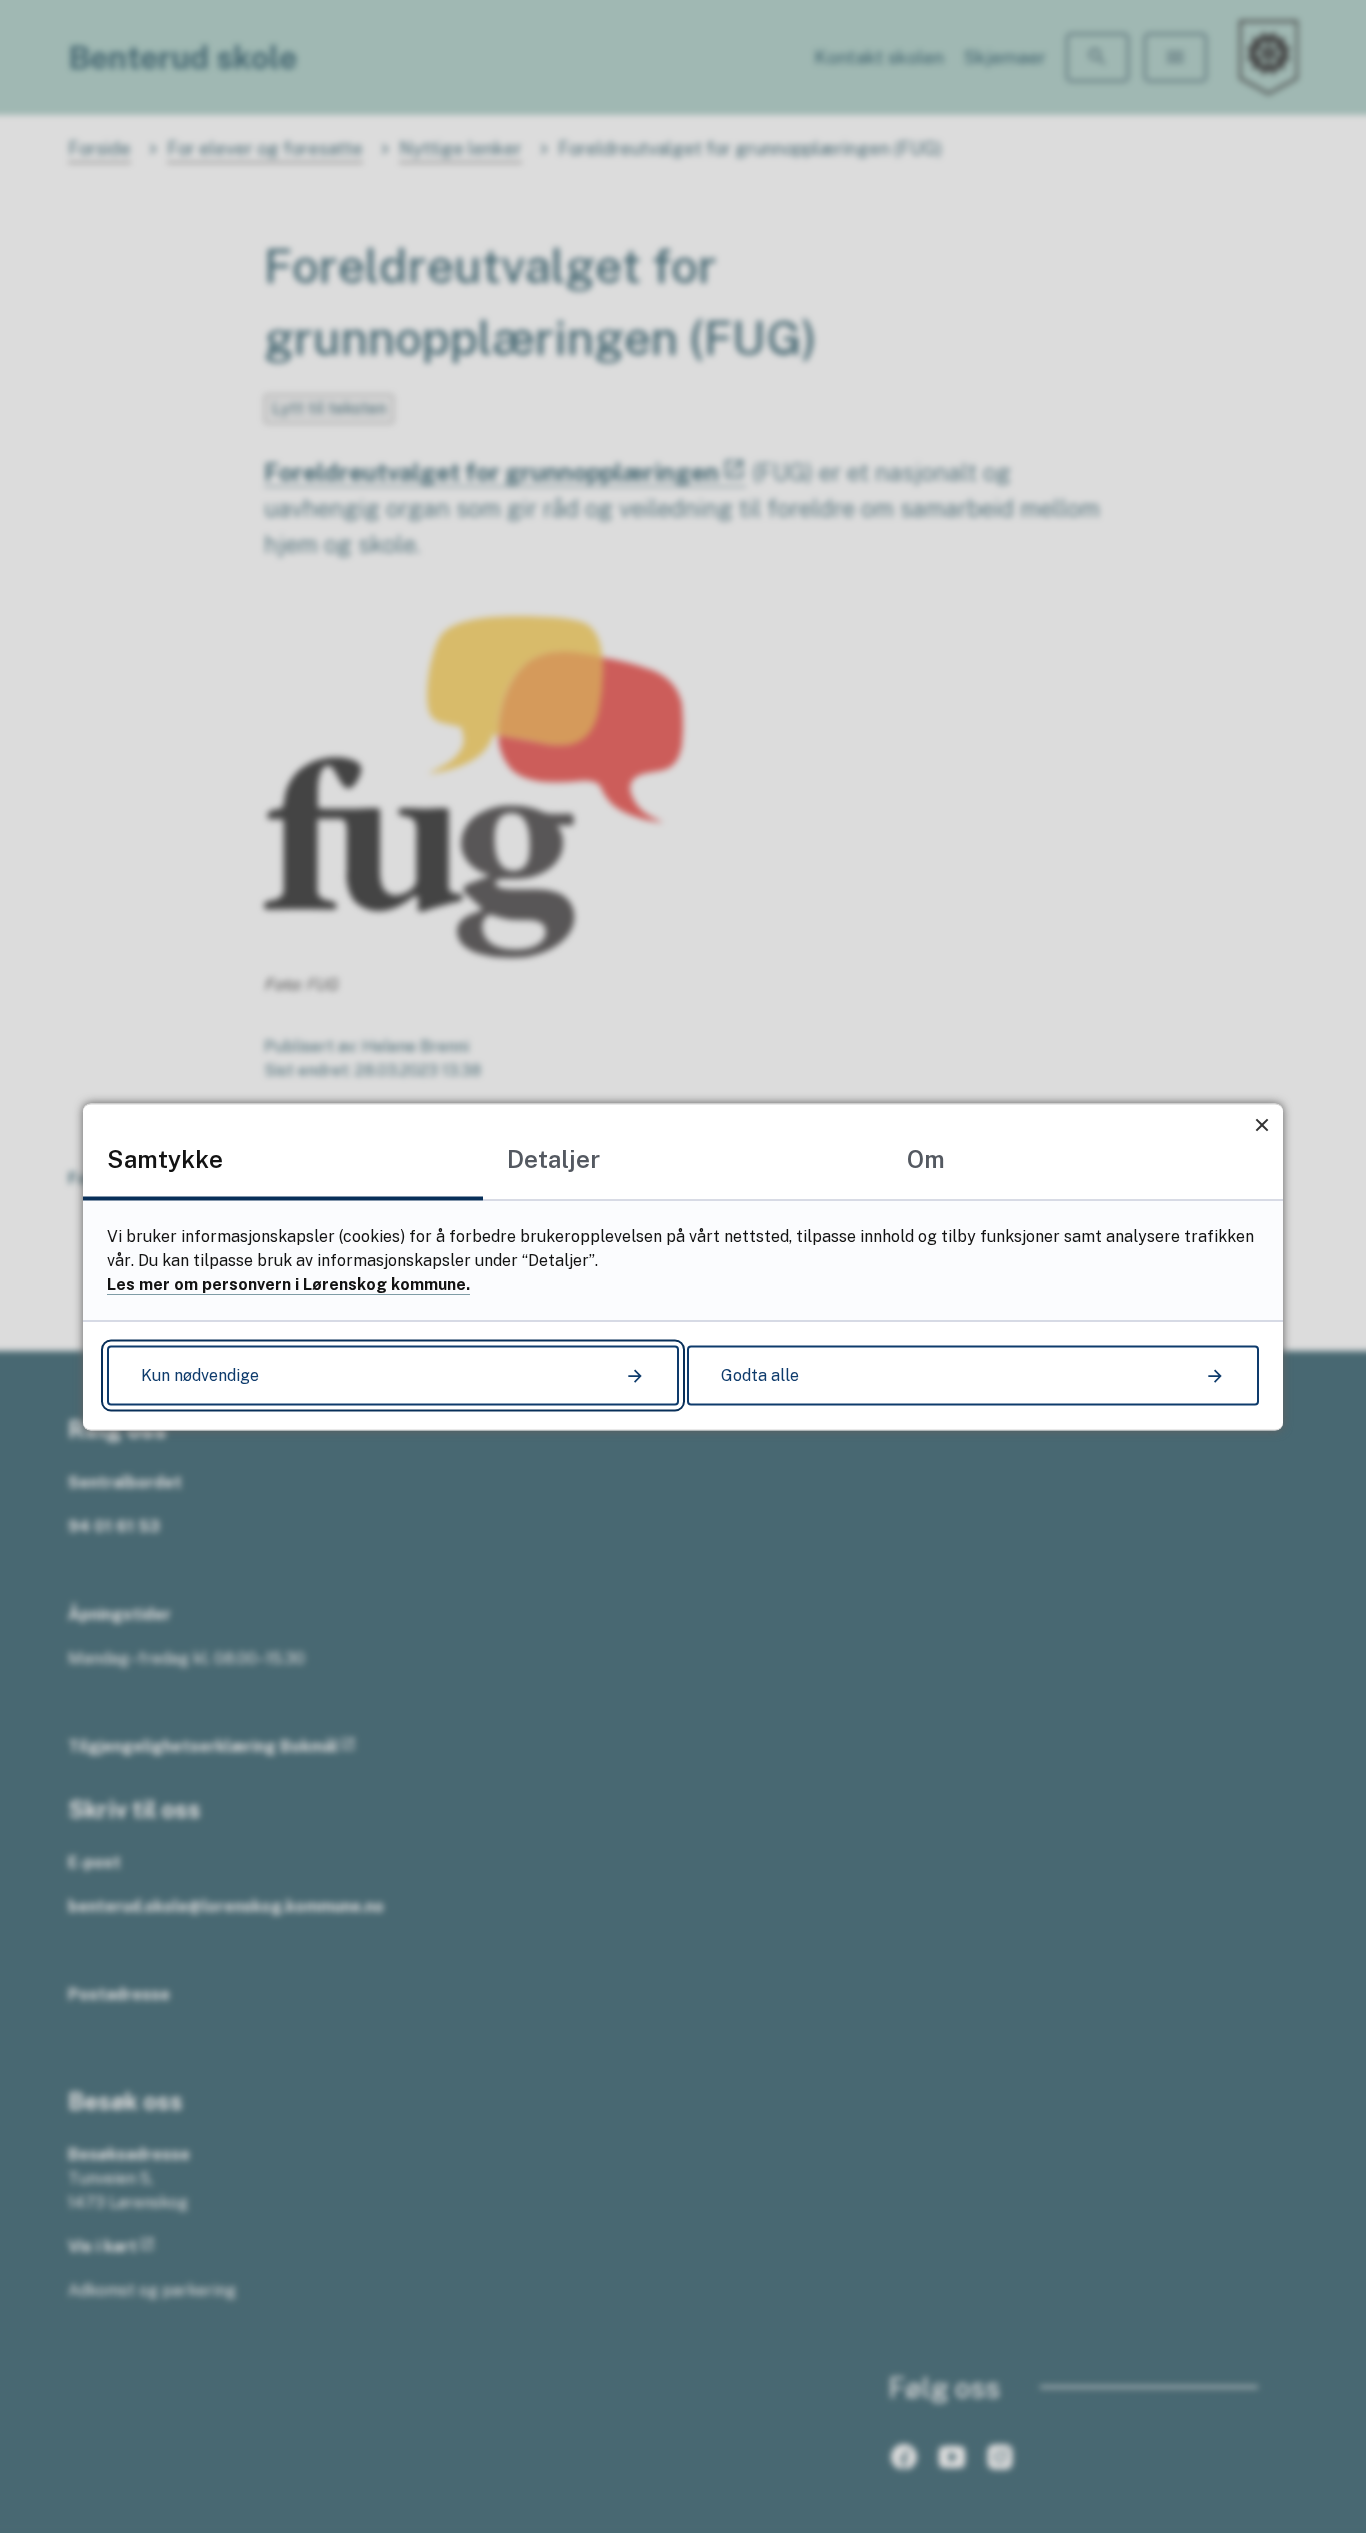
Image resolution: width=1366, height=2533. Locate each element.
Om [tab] (926, 1158)
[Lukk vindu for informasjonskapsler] (1261, 1124)
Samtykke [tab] (165, 1158)
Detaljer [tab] (553, 1158)
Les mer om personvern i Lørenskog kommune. (288, 1283)
